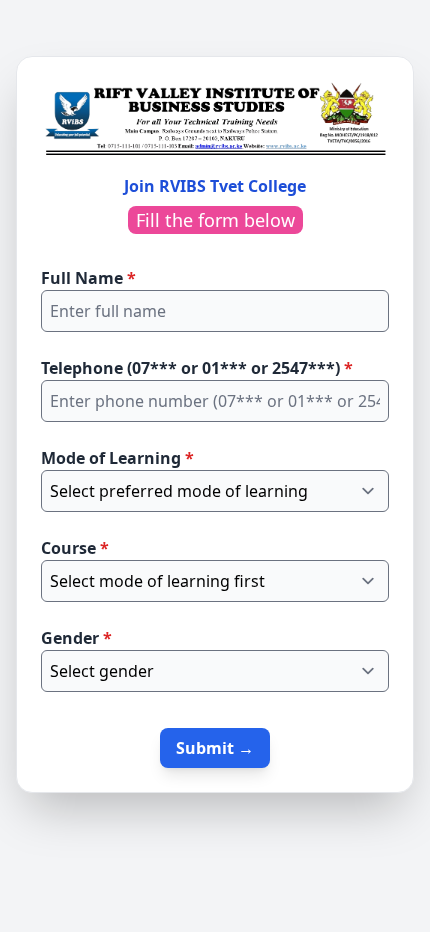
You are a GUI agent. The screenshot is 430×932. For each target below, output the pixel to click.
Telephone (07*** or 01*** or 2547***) (197, 368)
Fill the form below (215, 220)
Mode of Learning (117, 458)
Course (75, 548)
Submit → (215, 748)
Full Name (88, 278)
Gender (76, 638)
